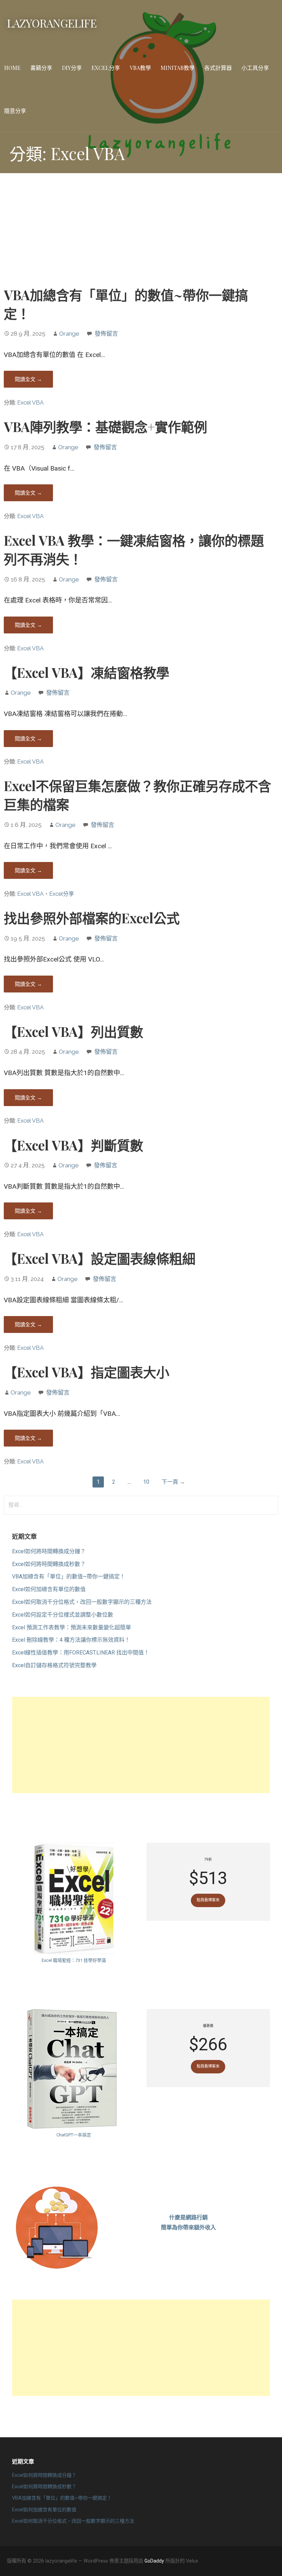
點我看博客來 (208, 1900)
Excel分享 (106, 68)
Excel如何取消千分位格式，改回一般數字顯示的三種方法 (82, 1602)
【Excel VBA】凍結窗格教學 (86, 672)
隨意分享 (15, 111)
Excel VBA (30, 403)
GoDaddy (154, 2561)
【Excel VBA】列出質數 (73, 1031)
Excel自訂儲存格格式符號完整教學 (54, 1665)
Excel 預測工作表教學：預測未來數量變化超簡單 (72, 1627)
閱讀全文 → (28, 379)
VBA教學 (140, 68)
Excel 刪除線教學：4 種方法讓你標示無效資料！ (71, 1640)
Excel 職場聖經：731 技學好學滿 (74, 1960)
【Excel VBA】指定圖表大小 (86, 1372)
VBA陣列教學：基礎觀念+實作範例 (105, 427)
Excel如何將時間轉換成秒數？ (49, 1564)
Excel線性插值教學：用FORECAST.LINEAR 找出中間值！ (81, 1653)
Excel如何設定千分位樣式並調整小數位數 (63, 1615)
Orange (69, 334)
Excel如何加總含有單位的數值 (49, 1589)
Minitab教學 (178, 68)
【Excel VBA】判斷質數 (73, 1145)
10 (146, 1482)
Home (12, 68)
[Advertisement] (141, 232)
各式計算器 (218, 68)
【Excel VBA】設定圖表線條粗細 (100, 1258)
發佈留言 (106, 334)
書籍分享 (41, 68)
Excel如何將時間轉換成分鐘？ (49, 1551)
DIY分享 (72, 68)
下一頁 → (173, 1482)
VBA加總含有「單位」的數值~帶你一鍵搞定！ (69, 1576)
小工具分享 (255, 68)
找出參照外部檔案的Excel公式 (92, 918)
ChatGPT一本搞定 (74, 2135)
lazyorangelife (52, 23)
